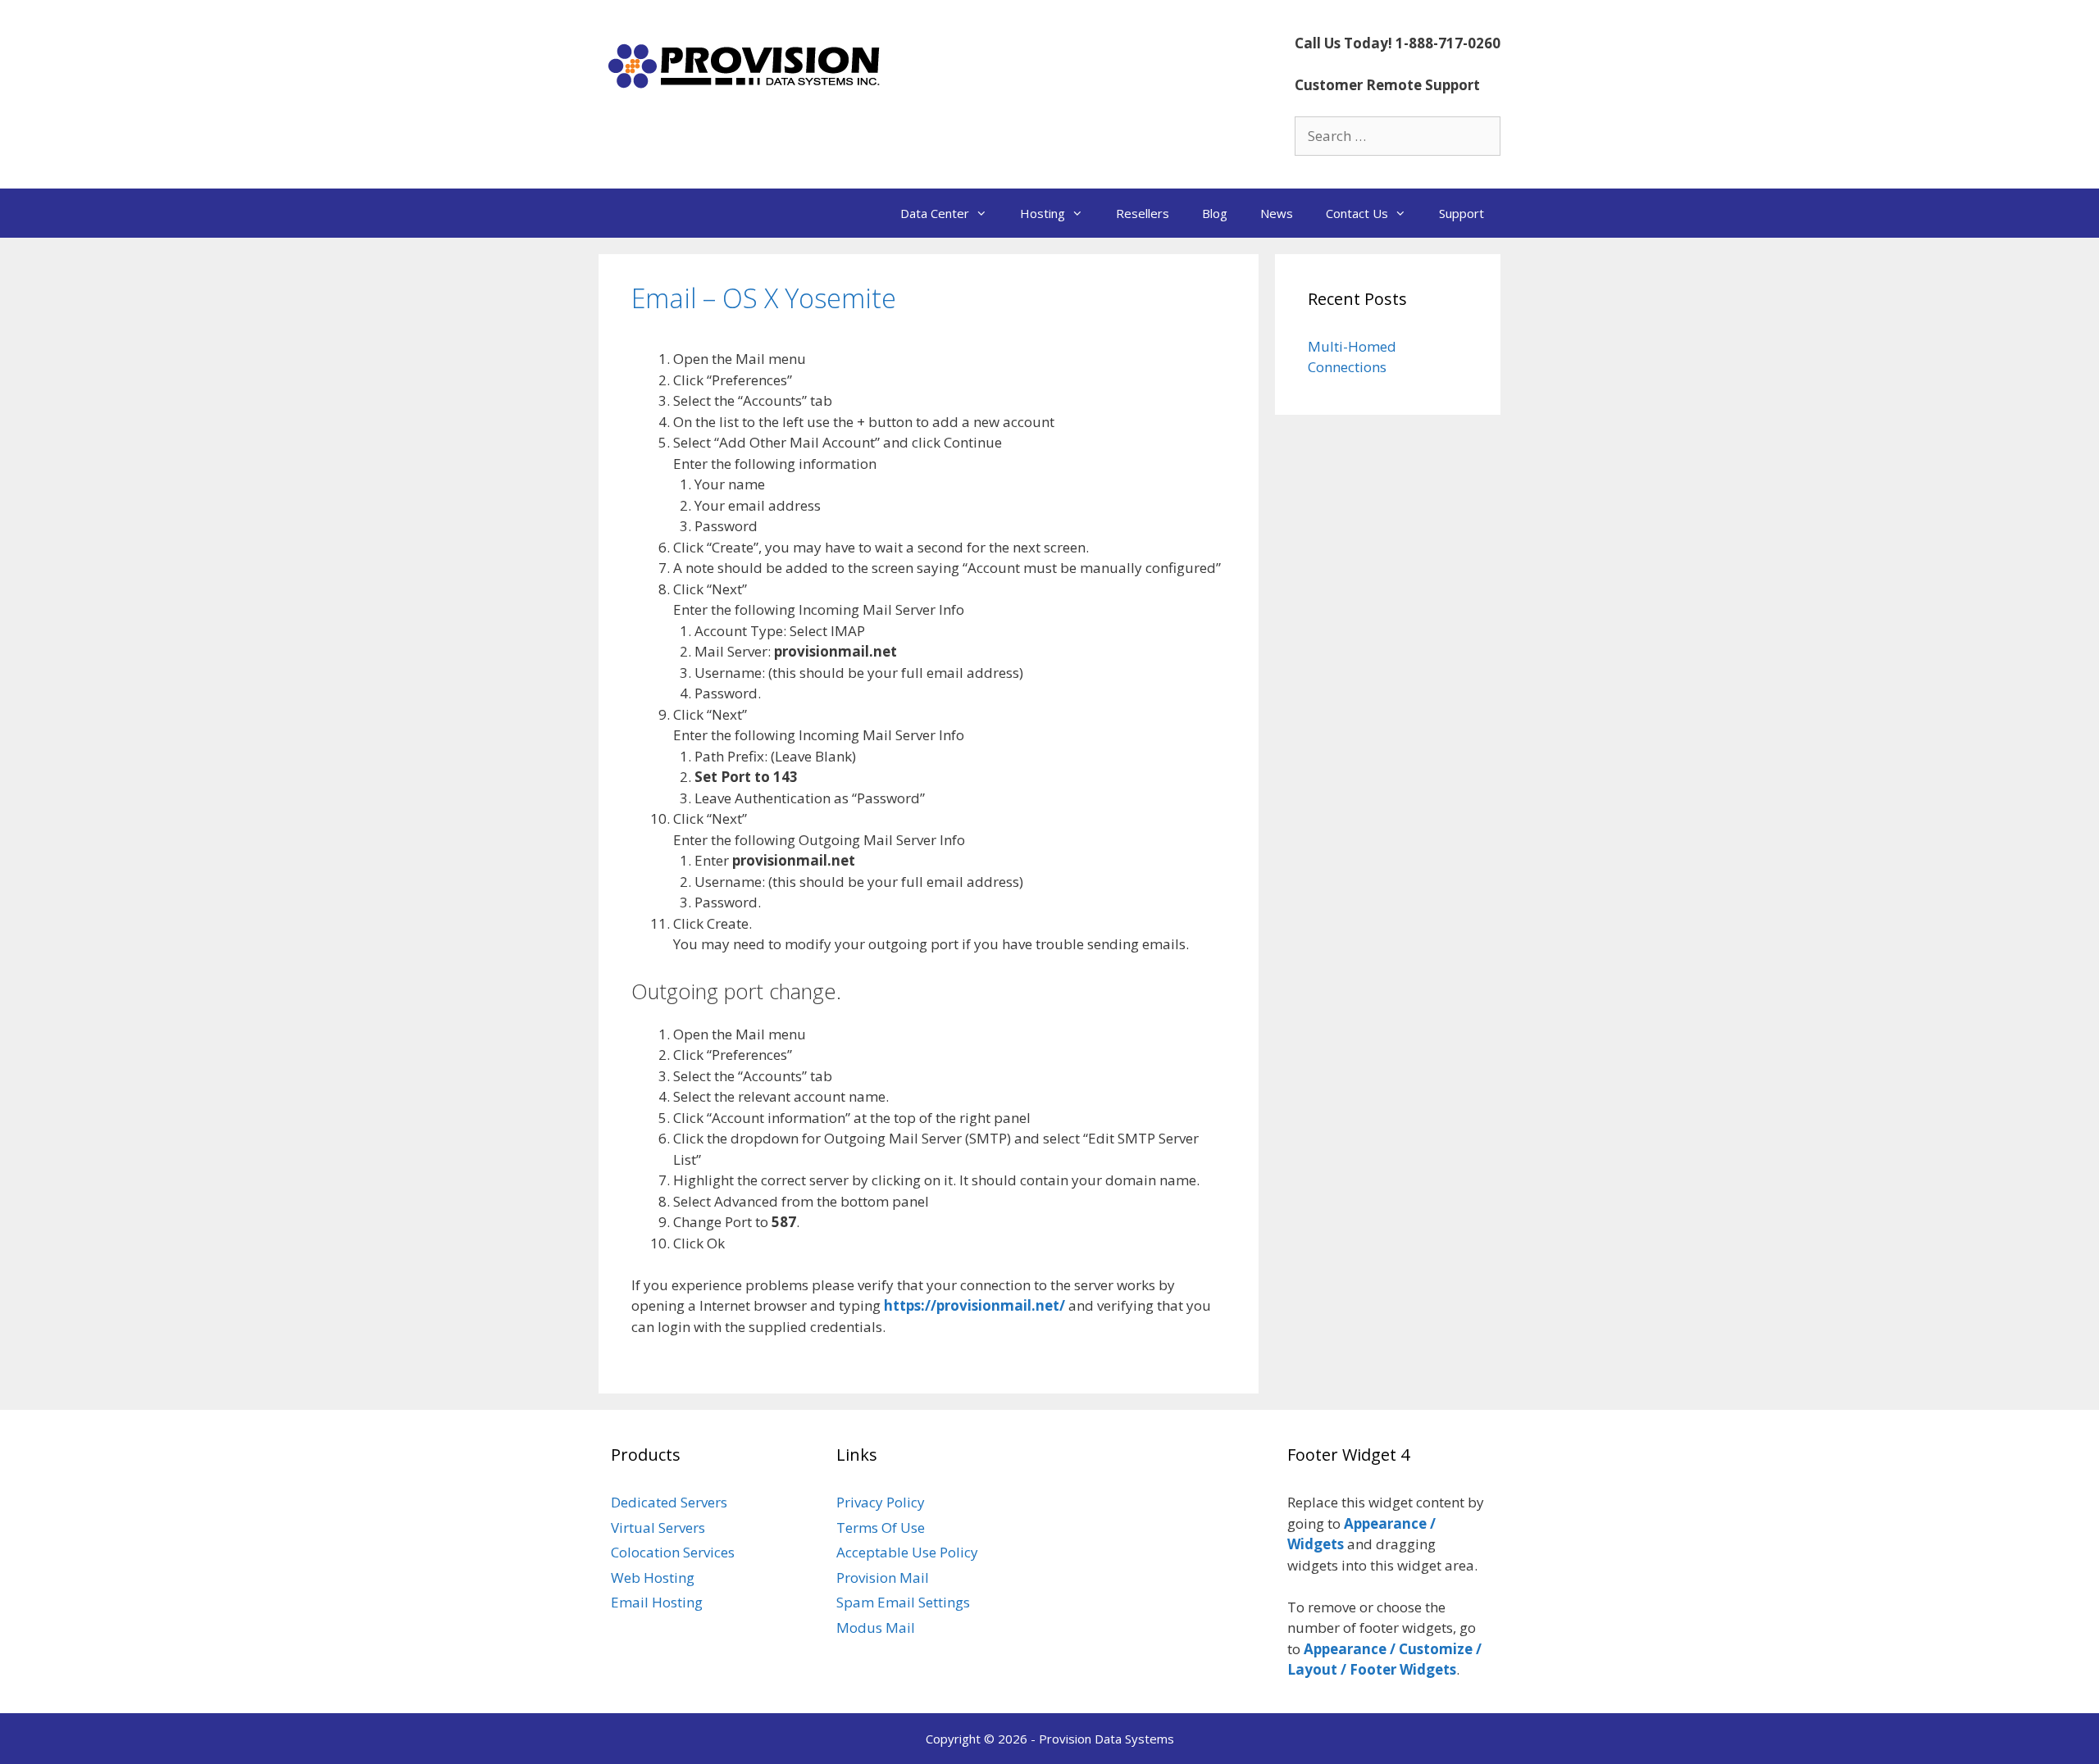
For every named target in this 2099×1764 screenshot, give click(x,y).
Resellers (1143, 213)
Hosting (1043, 213)
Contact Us (1357, 213)
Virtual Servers (658, 1528)
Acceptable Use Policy (907, 1552)
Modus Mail (876, 1628)
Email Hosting (657, 1602)
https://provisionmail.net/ (974, 1305)
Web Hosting (653, 1578)
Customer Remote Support (1387, 85)
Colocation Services (673, 1552)
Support (1462, 213)
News (1277, 213)
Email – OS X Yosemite (764, 298)
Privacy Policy (881, 1502)
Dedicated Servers (669, 1502)
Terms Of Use (881, 1528)
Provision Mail (883, 1578)
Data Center (935, 213)
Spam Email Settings (903, 1602)
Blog (1215, 213)
